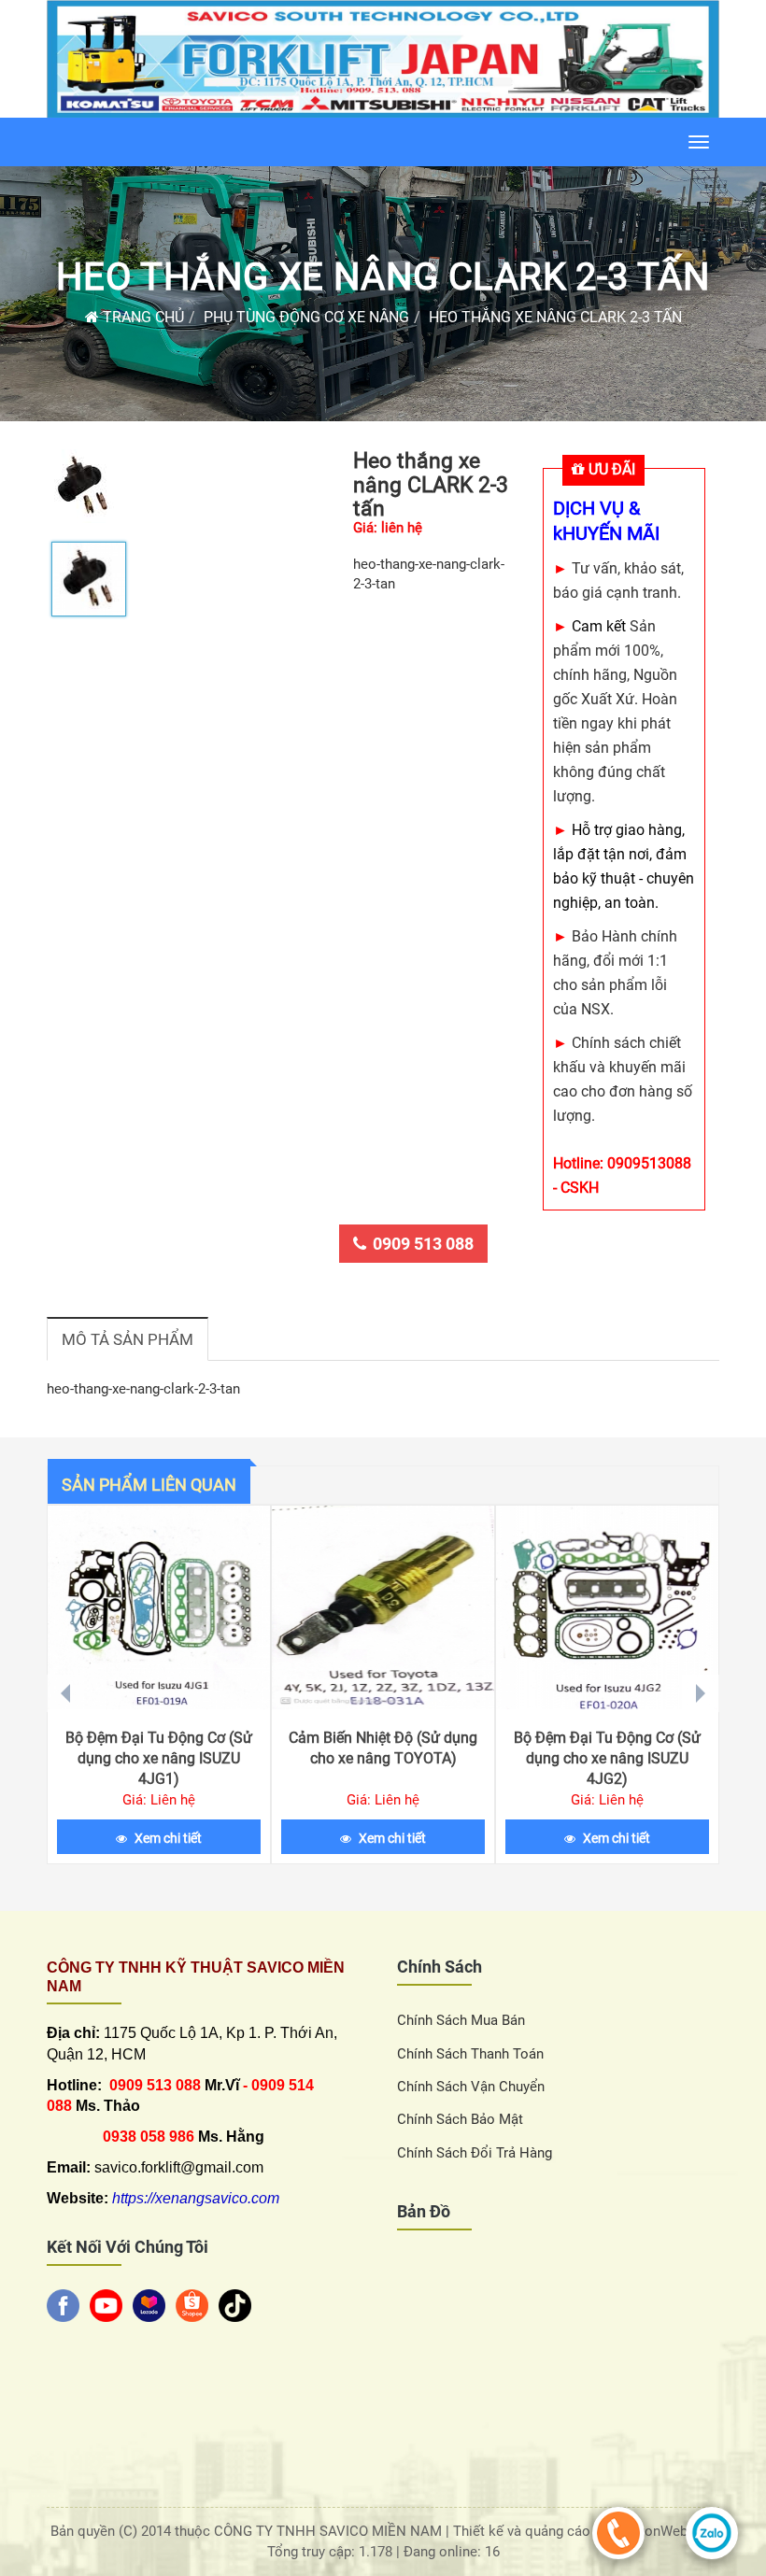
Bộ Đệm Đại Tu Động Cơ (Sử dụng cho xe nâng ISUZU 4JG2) (607, 1758)
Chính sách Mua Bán (461, 2020)
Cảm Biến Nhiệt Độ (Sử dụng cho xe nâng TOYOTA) (383, 1748)
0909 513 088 (423, 1244)
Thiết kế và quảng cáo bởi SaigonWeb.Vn (582, 2531)
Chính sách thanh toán (470, 2054)
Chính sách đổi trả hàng (475, 2153)
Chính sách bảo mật (460, 2119)
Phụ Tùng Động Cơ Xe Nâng (306, 317)
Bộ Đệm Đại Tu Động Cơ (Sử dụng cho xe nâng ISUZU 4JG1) (159, 1758)
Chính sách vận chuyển (471, 2087)
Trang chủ (142, 317)
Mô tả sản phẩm (128, 1339)
